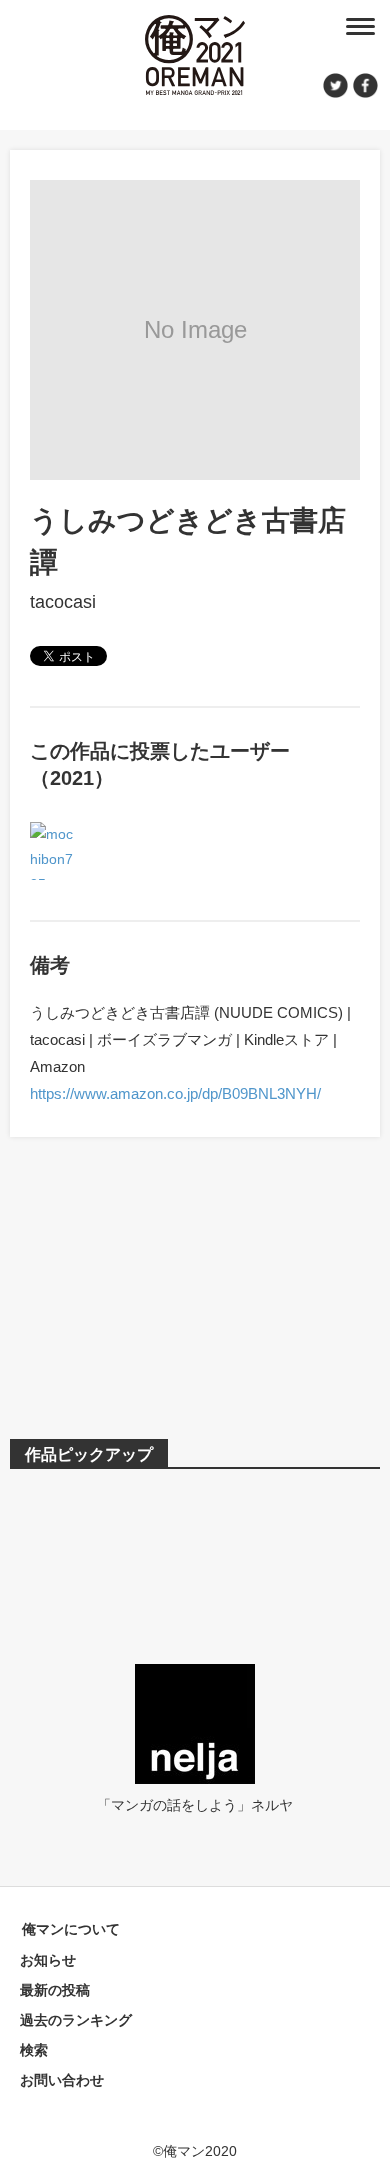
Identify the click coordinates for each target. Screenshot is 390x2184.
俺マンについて (71, 1929)
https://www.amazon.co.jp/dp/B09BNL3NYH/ (175, 1093)
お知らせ (48, 1960)
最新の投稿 (55, 1990)
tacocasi (63, 602)
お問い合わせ (62, 2080)
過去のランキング (76, 2020)
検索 (34, 2050)
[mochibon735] (54, 834)
